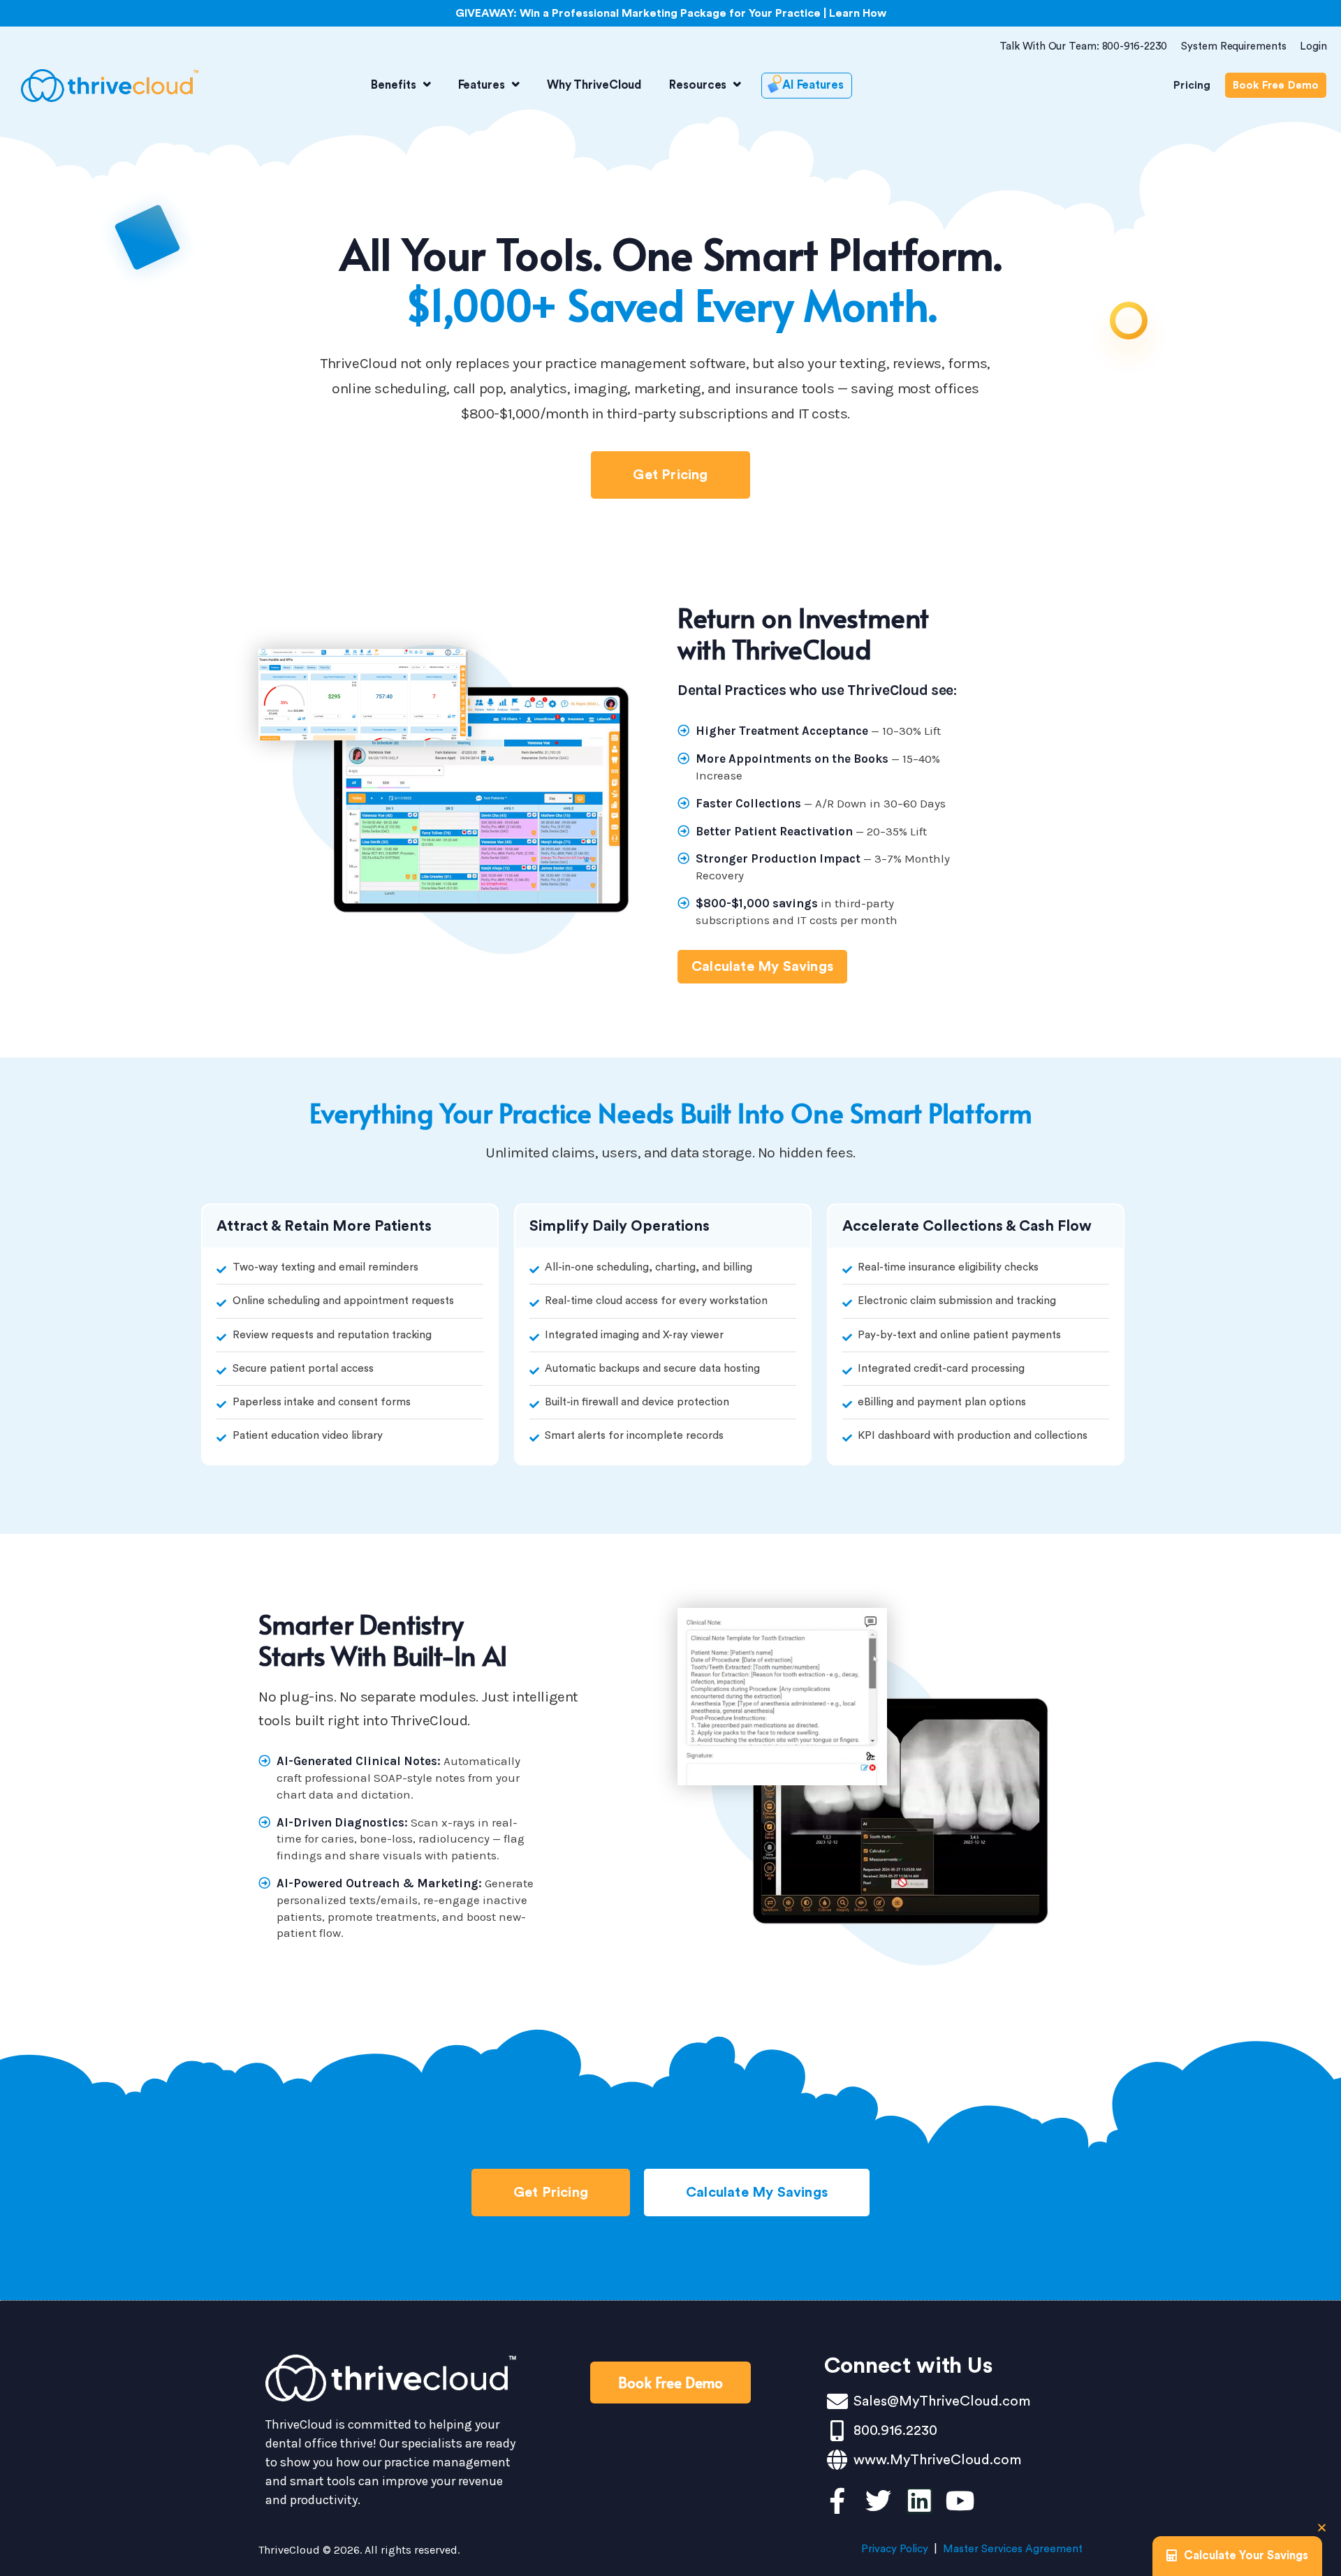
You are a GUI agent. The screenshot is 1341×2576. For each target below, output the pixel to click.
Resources (698, 85)
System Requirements (1233, 46)
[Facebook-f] (837, 2501)
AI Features (813, 85)
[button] (1322, 2527)
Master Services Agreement (1013, 2549)
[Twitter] (878, 2501)
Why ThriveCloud (594, 85)
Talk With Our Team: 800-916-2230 (1084, 46)
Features (482, 85)
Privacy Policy (895, 2549)
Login (1313, 46)
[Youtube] (961, 2501)
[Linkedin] (919, 2501)
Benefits (393, 85)
